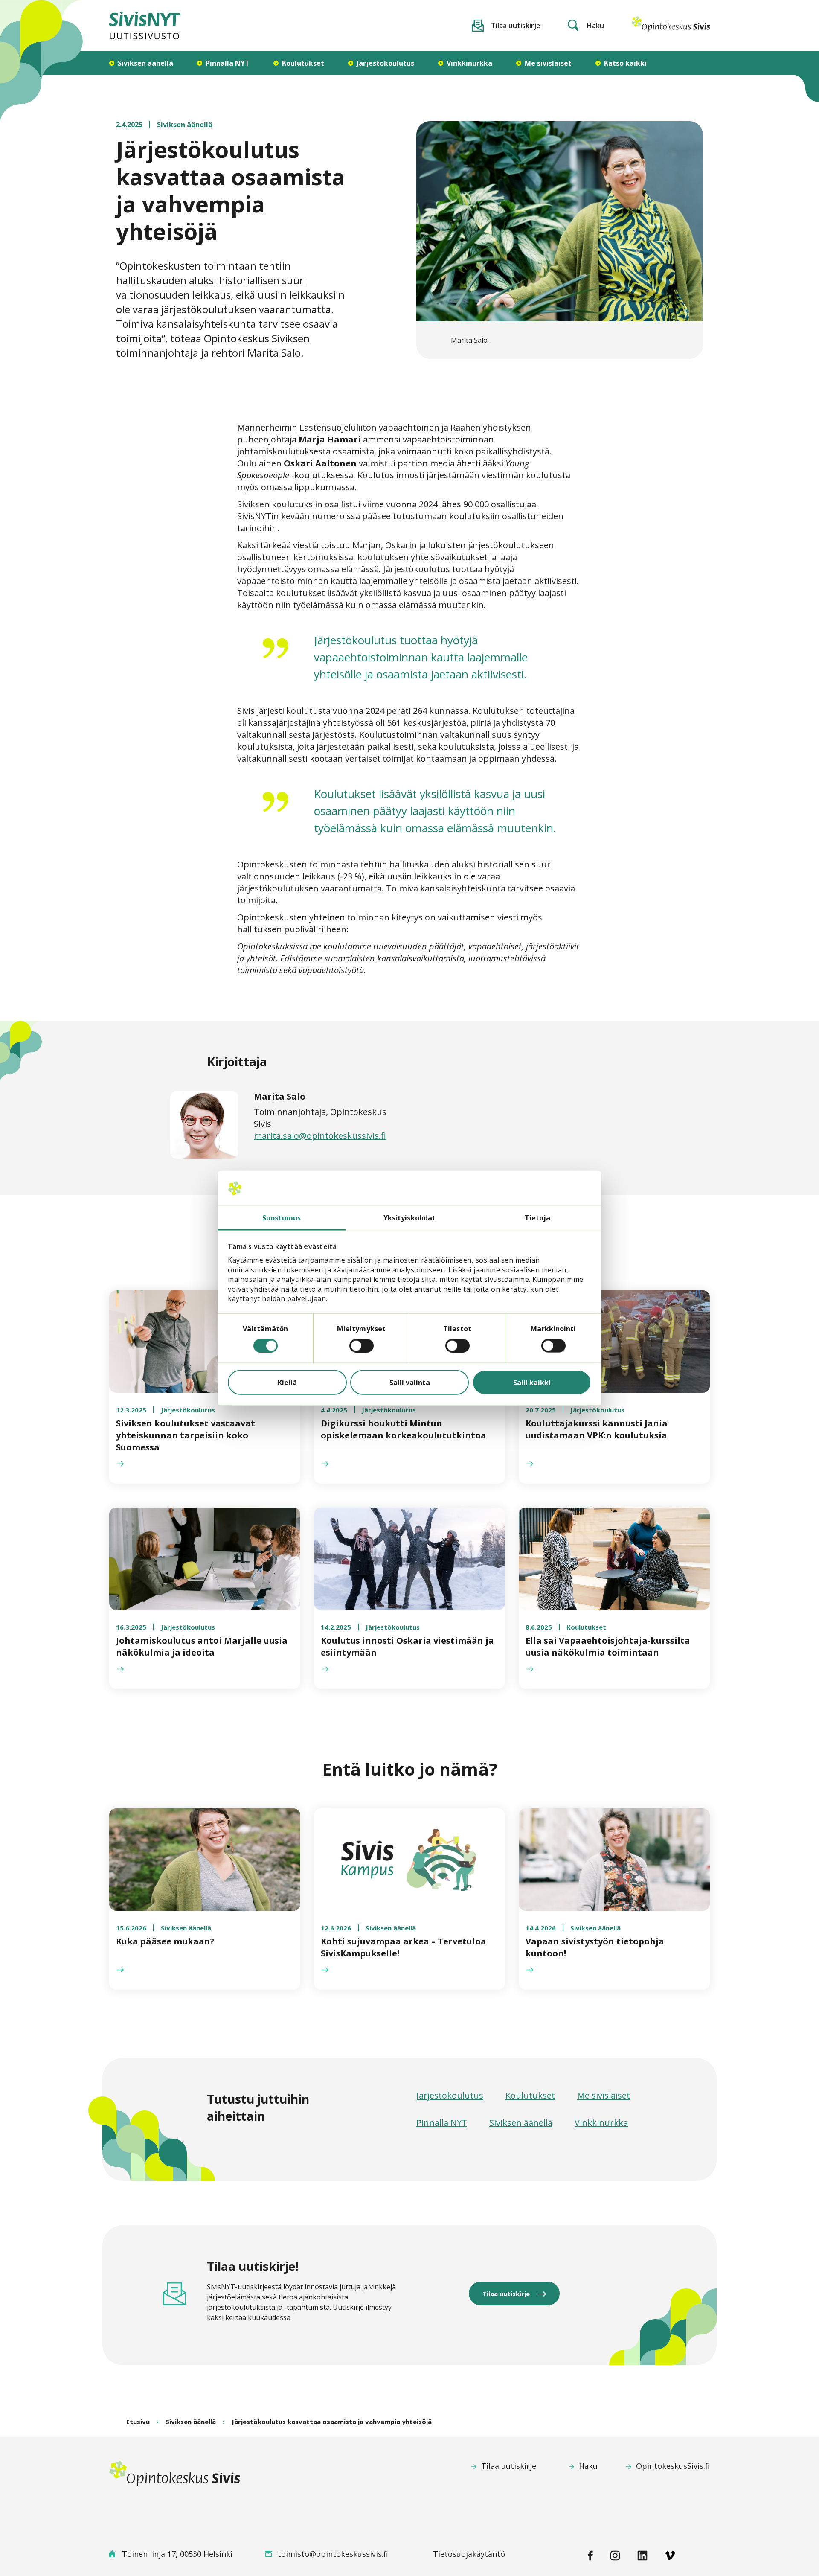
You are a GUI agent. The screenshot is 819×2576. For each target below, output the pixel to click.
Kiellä (287, 1382)
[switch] (362, 1345)
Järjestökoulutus (450, 2096)
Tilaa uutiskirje (506, 2294)
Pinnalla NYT (442, 2123)
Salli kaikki (532, 1382)
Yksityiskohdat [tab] (409, 1217)
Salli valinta (410, 1382)
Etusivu (138, 2422)
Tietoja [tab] (538, 1217)
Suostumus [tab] (282, 1217)
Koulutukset (530, 2096)
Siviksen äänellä (521, 2123)
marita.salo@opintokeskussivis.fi (320, 1136)
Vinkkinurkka (601, 2123)
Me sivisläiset (604, 2096)
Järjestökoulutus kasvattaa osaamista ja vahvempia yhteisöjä (332, 2422)
